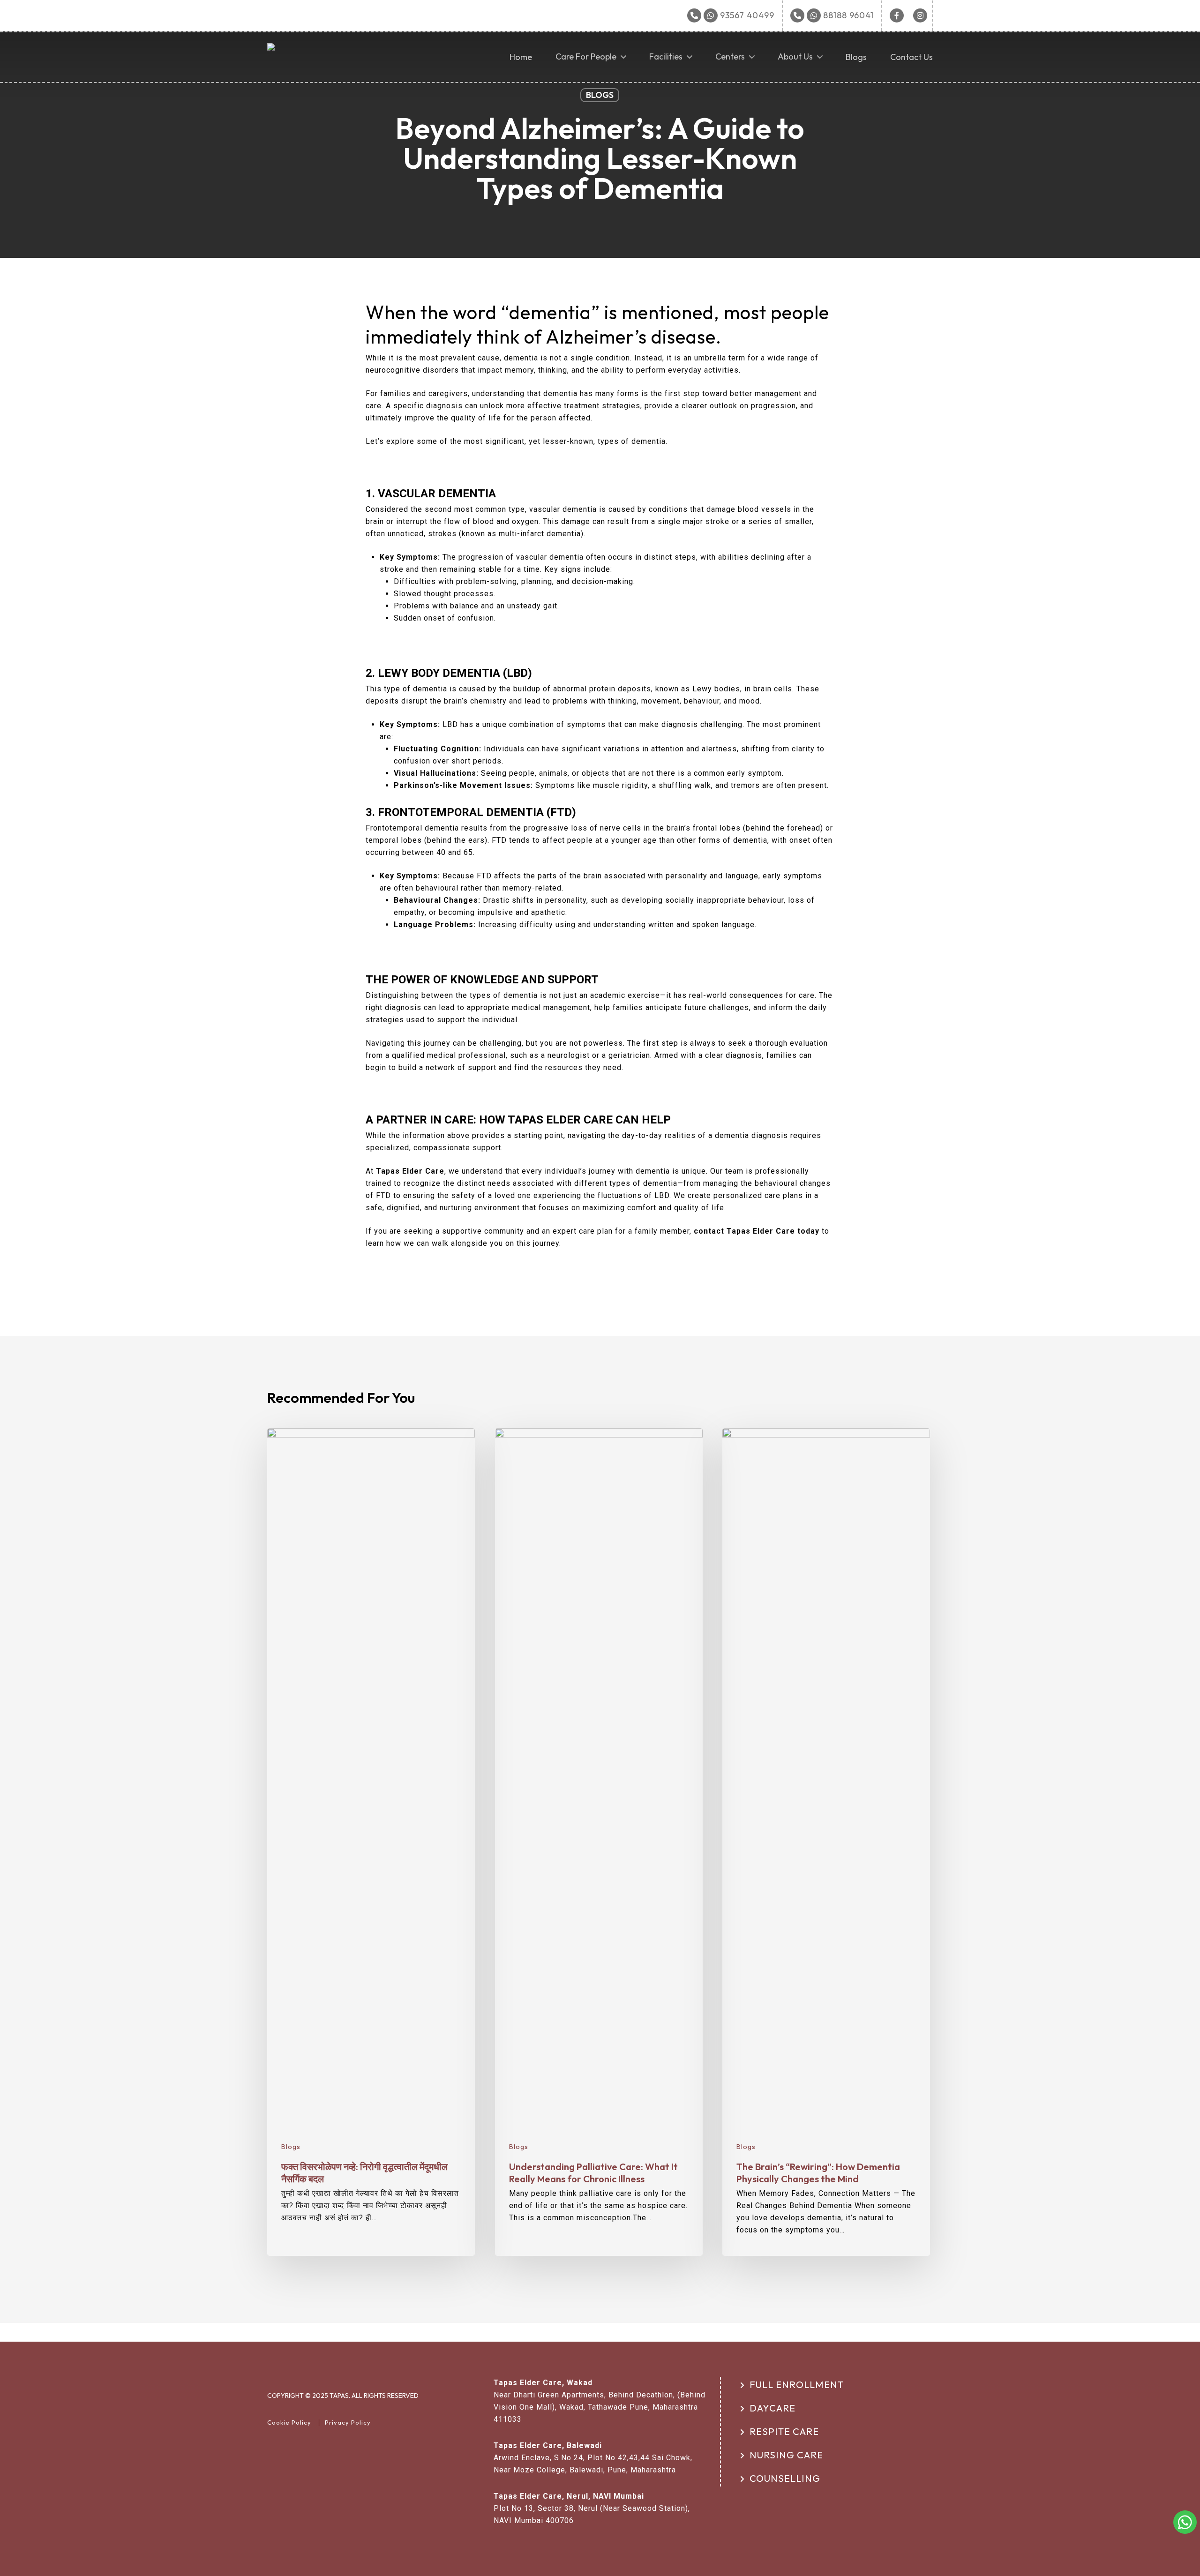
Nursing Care (786, 2455)
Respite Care (784, 2431)
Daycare (772, 2408)
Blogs (600, 95)
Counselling (785, 2478)
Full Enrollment (797, 2385)
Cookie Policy (289, 2422)
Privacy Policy (348, 2422)
